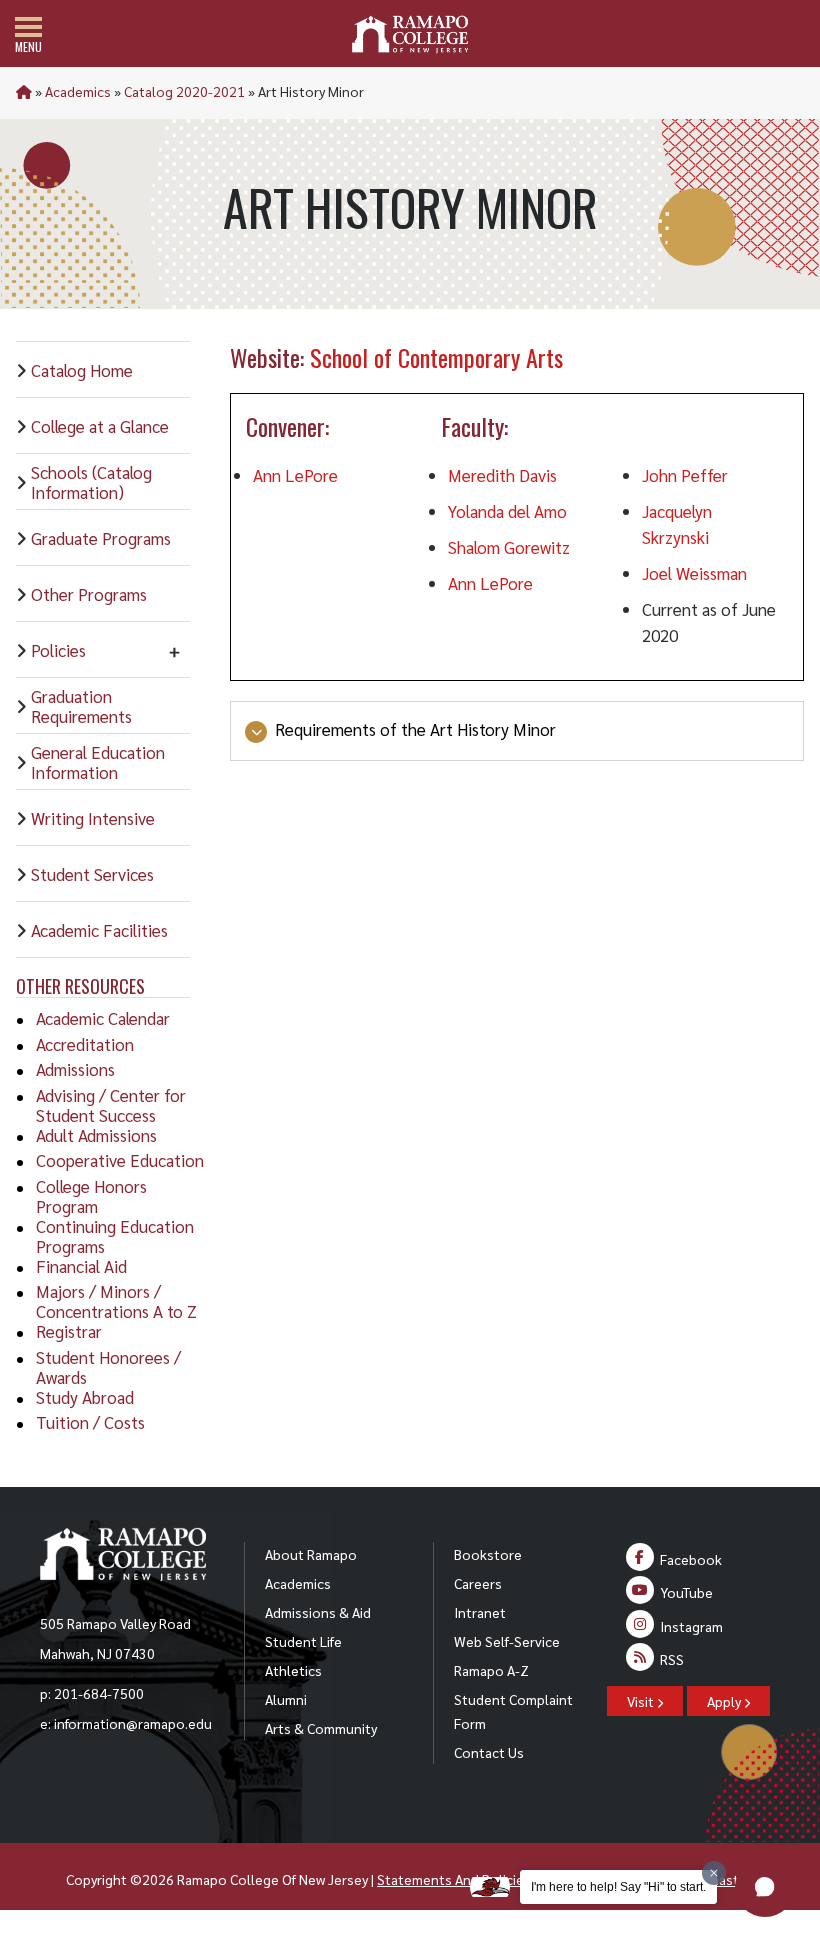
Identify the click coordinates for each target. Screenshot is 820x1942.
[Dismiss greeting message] (714, 1873)
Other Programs (89, 594)
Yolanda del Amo (507, 511)
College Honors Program (91, 1196)
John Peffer (685, 475)
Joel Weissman (694, 573)
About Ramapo (311, 1554)
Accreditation (85, 1044)
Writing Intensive (93, 818)
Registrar (69, 1331)
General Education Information (98, 762)
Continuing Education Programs (115, 1236)
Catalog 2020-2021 (184, 91)
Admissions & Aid (318, 1612)
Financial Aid (81, 1266)
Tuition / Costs (90, 1422)
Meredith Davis (502, 475)
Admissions (75, 1069)
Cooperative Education (120, 1160)
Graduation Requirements (81, 706)
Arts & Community (321, 1728)
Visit (642, 1701)
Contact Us (489, 1752)
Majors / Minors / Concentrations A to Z (116, 1301)
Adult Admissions (96, 1135)
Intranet (480, 1612)
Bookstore (488, 1554)
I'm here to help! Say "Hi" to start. (618, 1887)
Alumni (286, 1699)
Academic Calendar (103, 1018)
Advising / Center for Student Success (111, 1105)
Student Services (92, 874)
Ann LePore (295, 475)
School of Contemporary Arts (436, 357)
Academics (78, 91)
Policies (58, 650)
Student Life (303, 1641)
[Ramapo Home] (410, 34)
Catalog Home (82, 370)
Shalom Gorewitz (509, 547)
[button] (765, 1887)
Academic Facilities (99, 930)
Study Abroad (85, 1397)
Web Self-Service (507, 1641)
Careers (478, 1583)
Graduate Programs (101, 538)
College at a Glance (100, 426)
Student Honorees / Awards (108, 1367)
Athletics (293, 1670)
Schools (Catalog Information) (91, 482)
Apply (725, 1701)
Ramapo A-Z (491, 1670)
